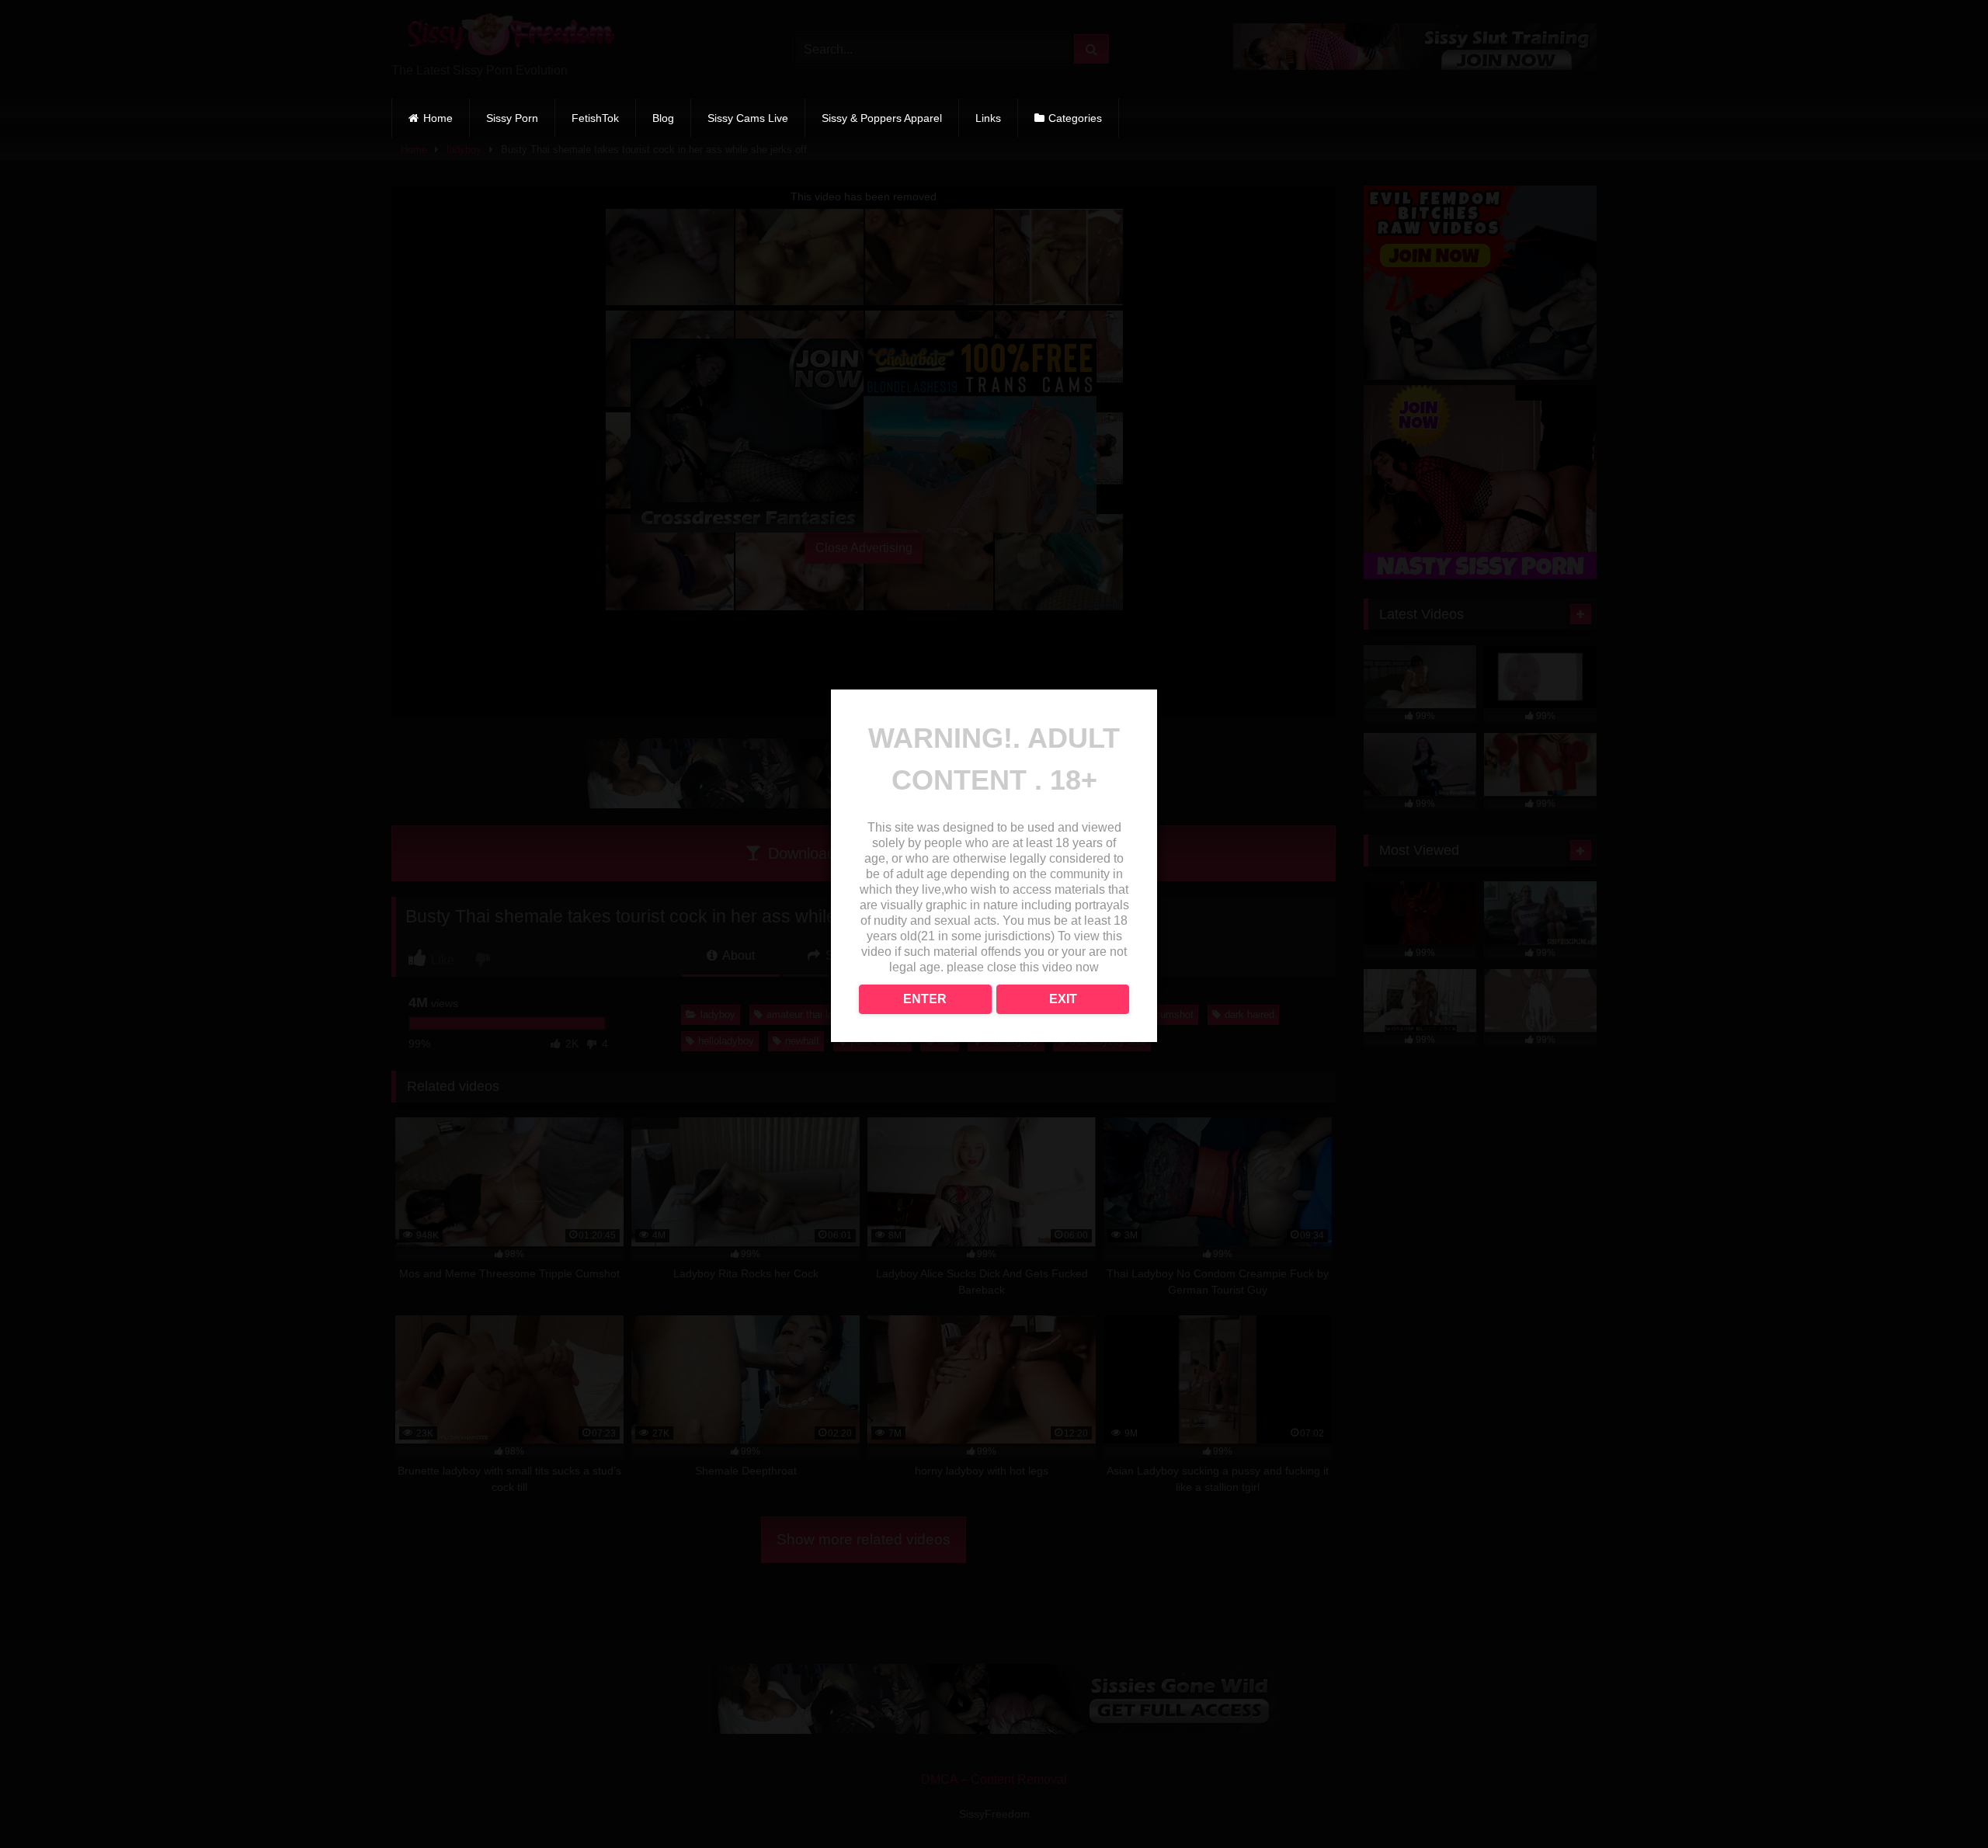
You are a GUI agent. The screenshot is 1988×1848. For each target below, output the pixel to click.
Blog (663, 118)
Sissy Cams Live (748, 118)
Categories (1075, 118)
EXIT (1063, 999)
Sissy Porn (512, 118)
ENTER (925, 999)
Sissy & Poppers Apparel (882, 118)
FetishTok (595, 118)
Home (438, 118)
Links (988, 118)
